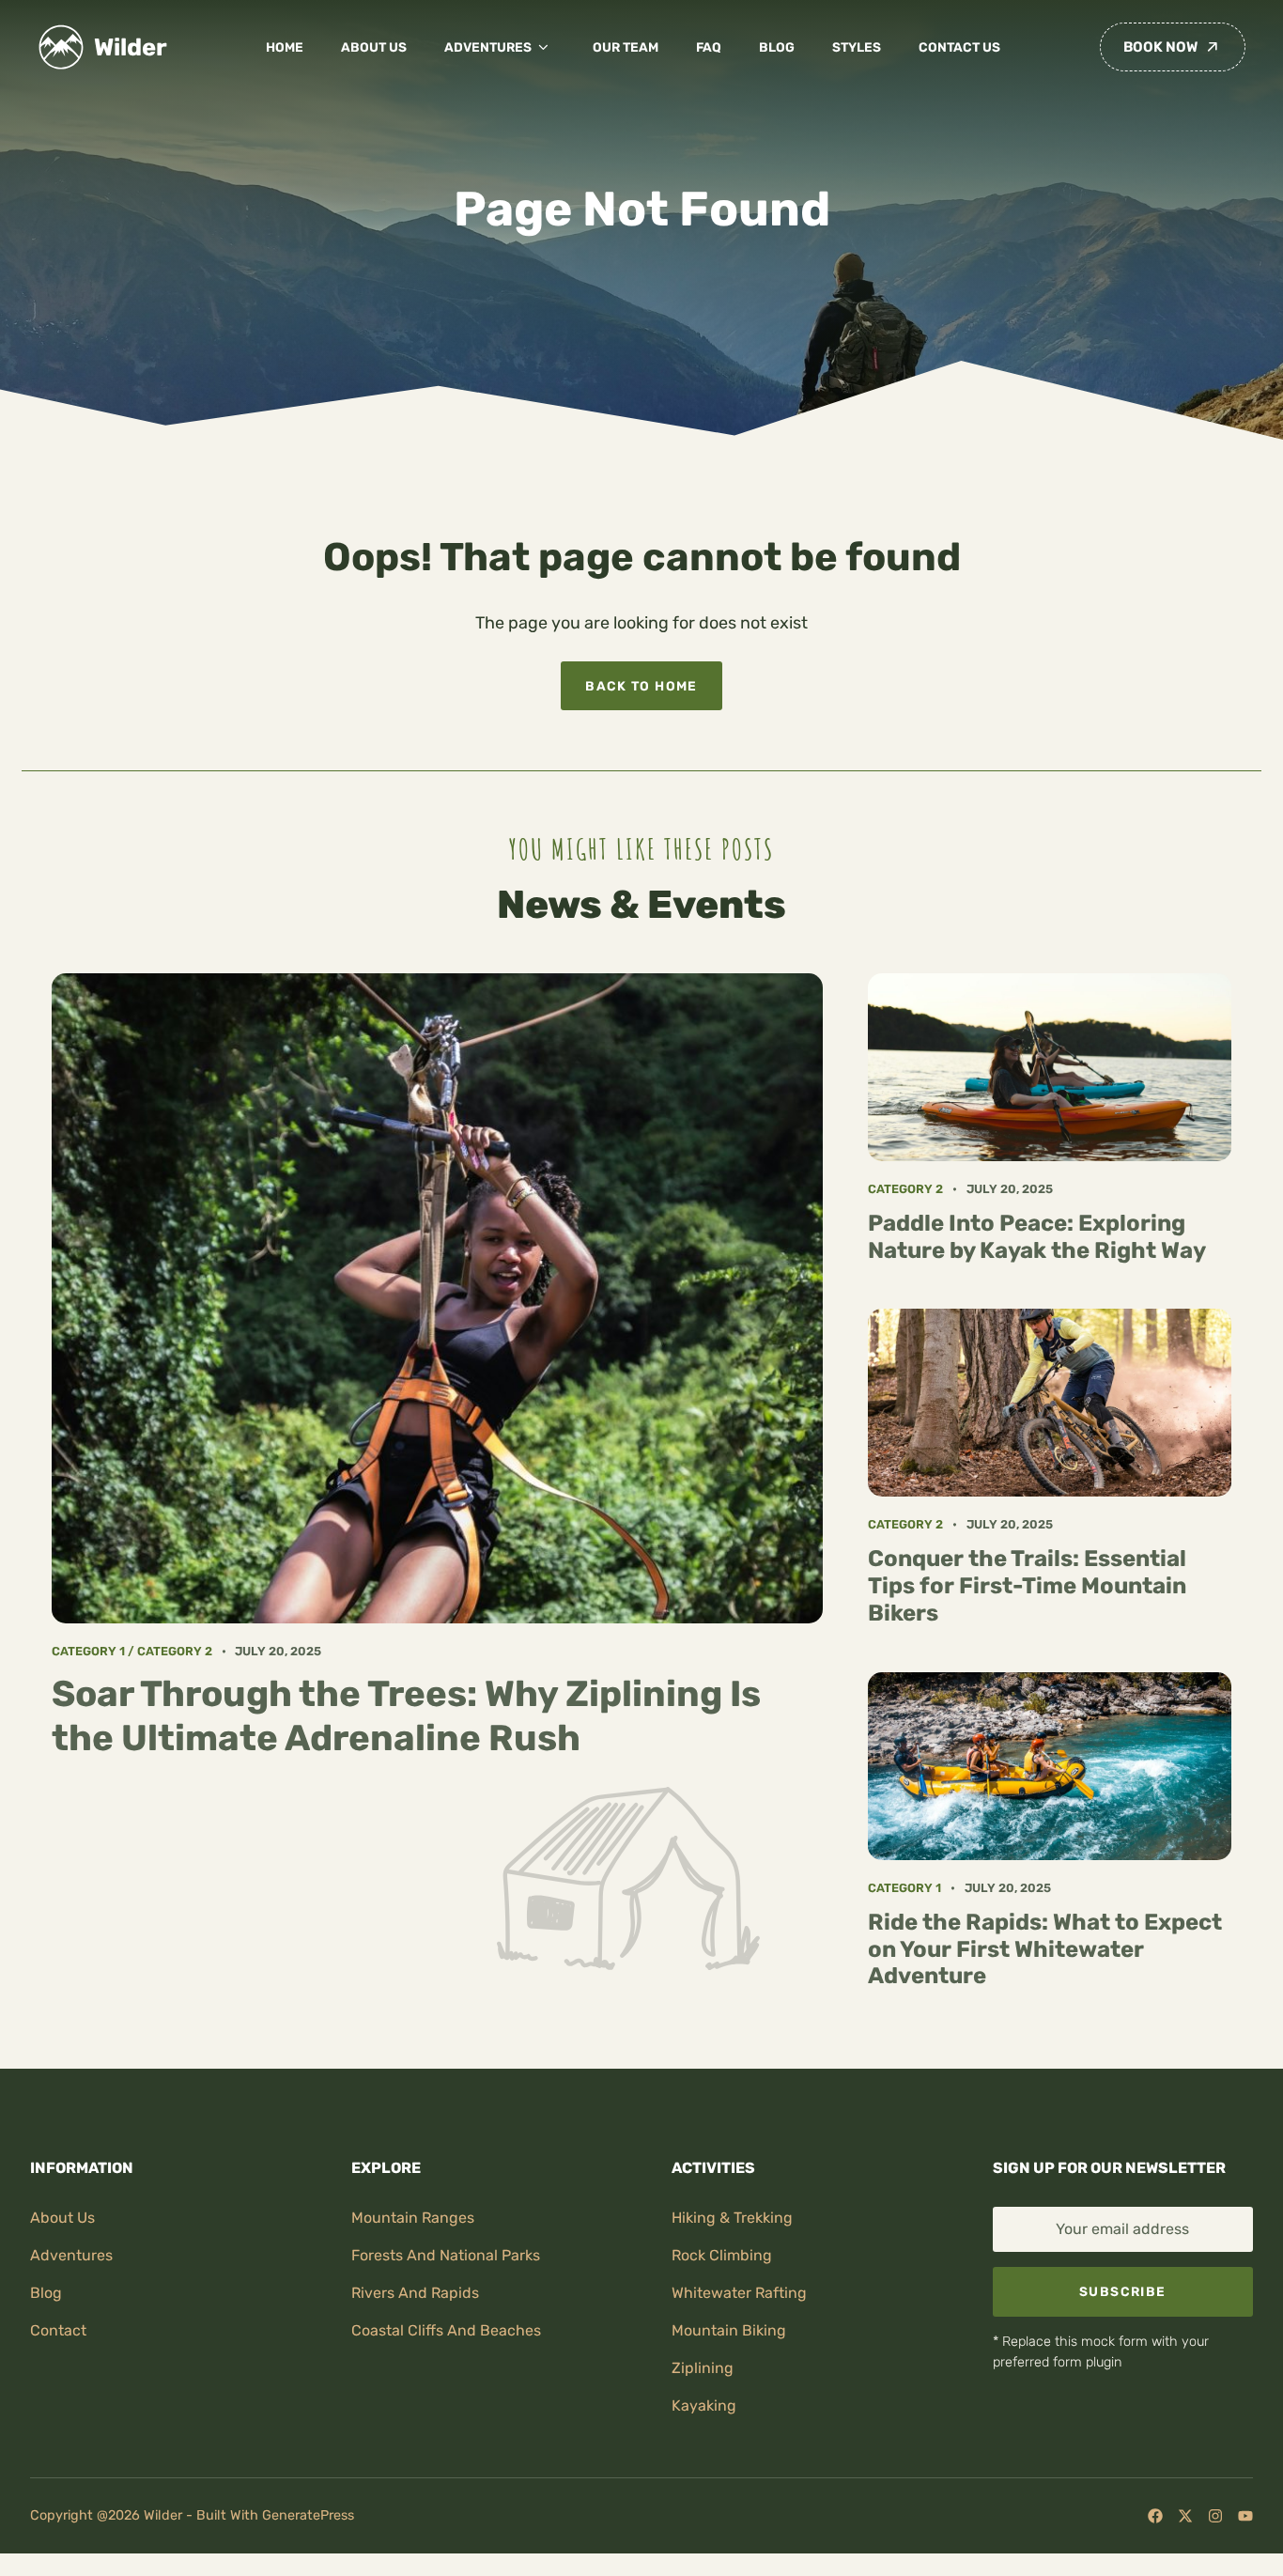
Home (285, 47)
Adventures (488, 47)
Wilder (131, 47)
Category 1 (88, 1651)
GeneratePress (308, 2515)
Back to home (641, 686)
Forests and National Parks (446, 2255)
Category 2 (175, 1651)
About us (374, 47)
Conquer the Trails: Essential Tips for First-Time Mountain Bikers (1027, 1586)
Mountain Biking (729, 2330)
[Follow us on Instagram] (1215, 2516)
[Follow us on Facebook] (1155, 2516)
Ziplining (703, 2368)
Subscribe (1122, 2291)
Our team (626, 47)
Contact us (959, 47)
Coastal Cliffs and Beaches (446, 2330)
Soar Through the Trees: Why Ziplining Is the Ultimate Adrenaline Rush (406, 1715)
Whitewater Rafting (739, 2293)
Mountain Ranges (413, 2218)
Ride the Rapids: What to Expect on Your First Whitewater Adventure (1045, 1949)
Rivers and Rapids (415, 2293)
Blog (777, 47)
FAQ (709, 47)
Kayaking (704, 2405)
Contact (58, 2330)
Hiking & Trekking (732, 2218)
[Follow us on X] (1185, 2516)
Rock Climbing (722, 2255)
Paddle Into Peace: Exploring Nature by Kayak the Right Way (1037, 1237)
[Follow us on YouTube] (1245, 2516)
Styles (857, 47)
